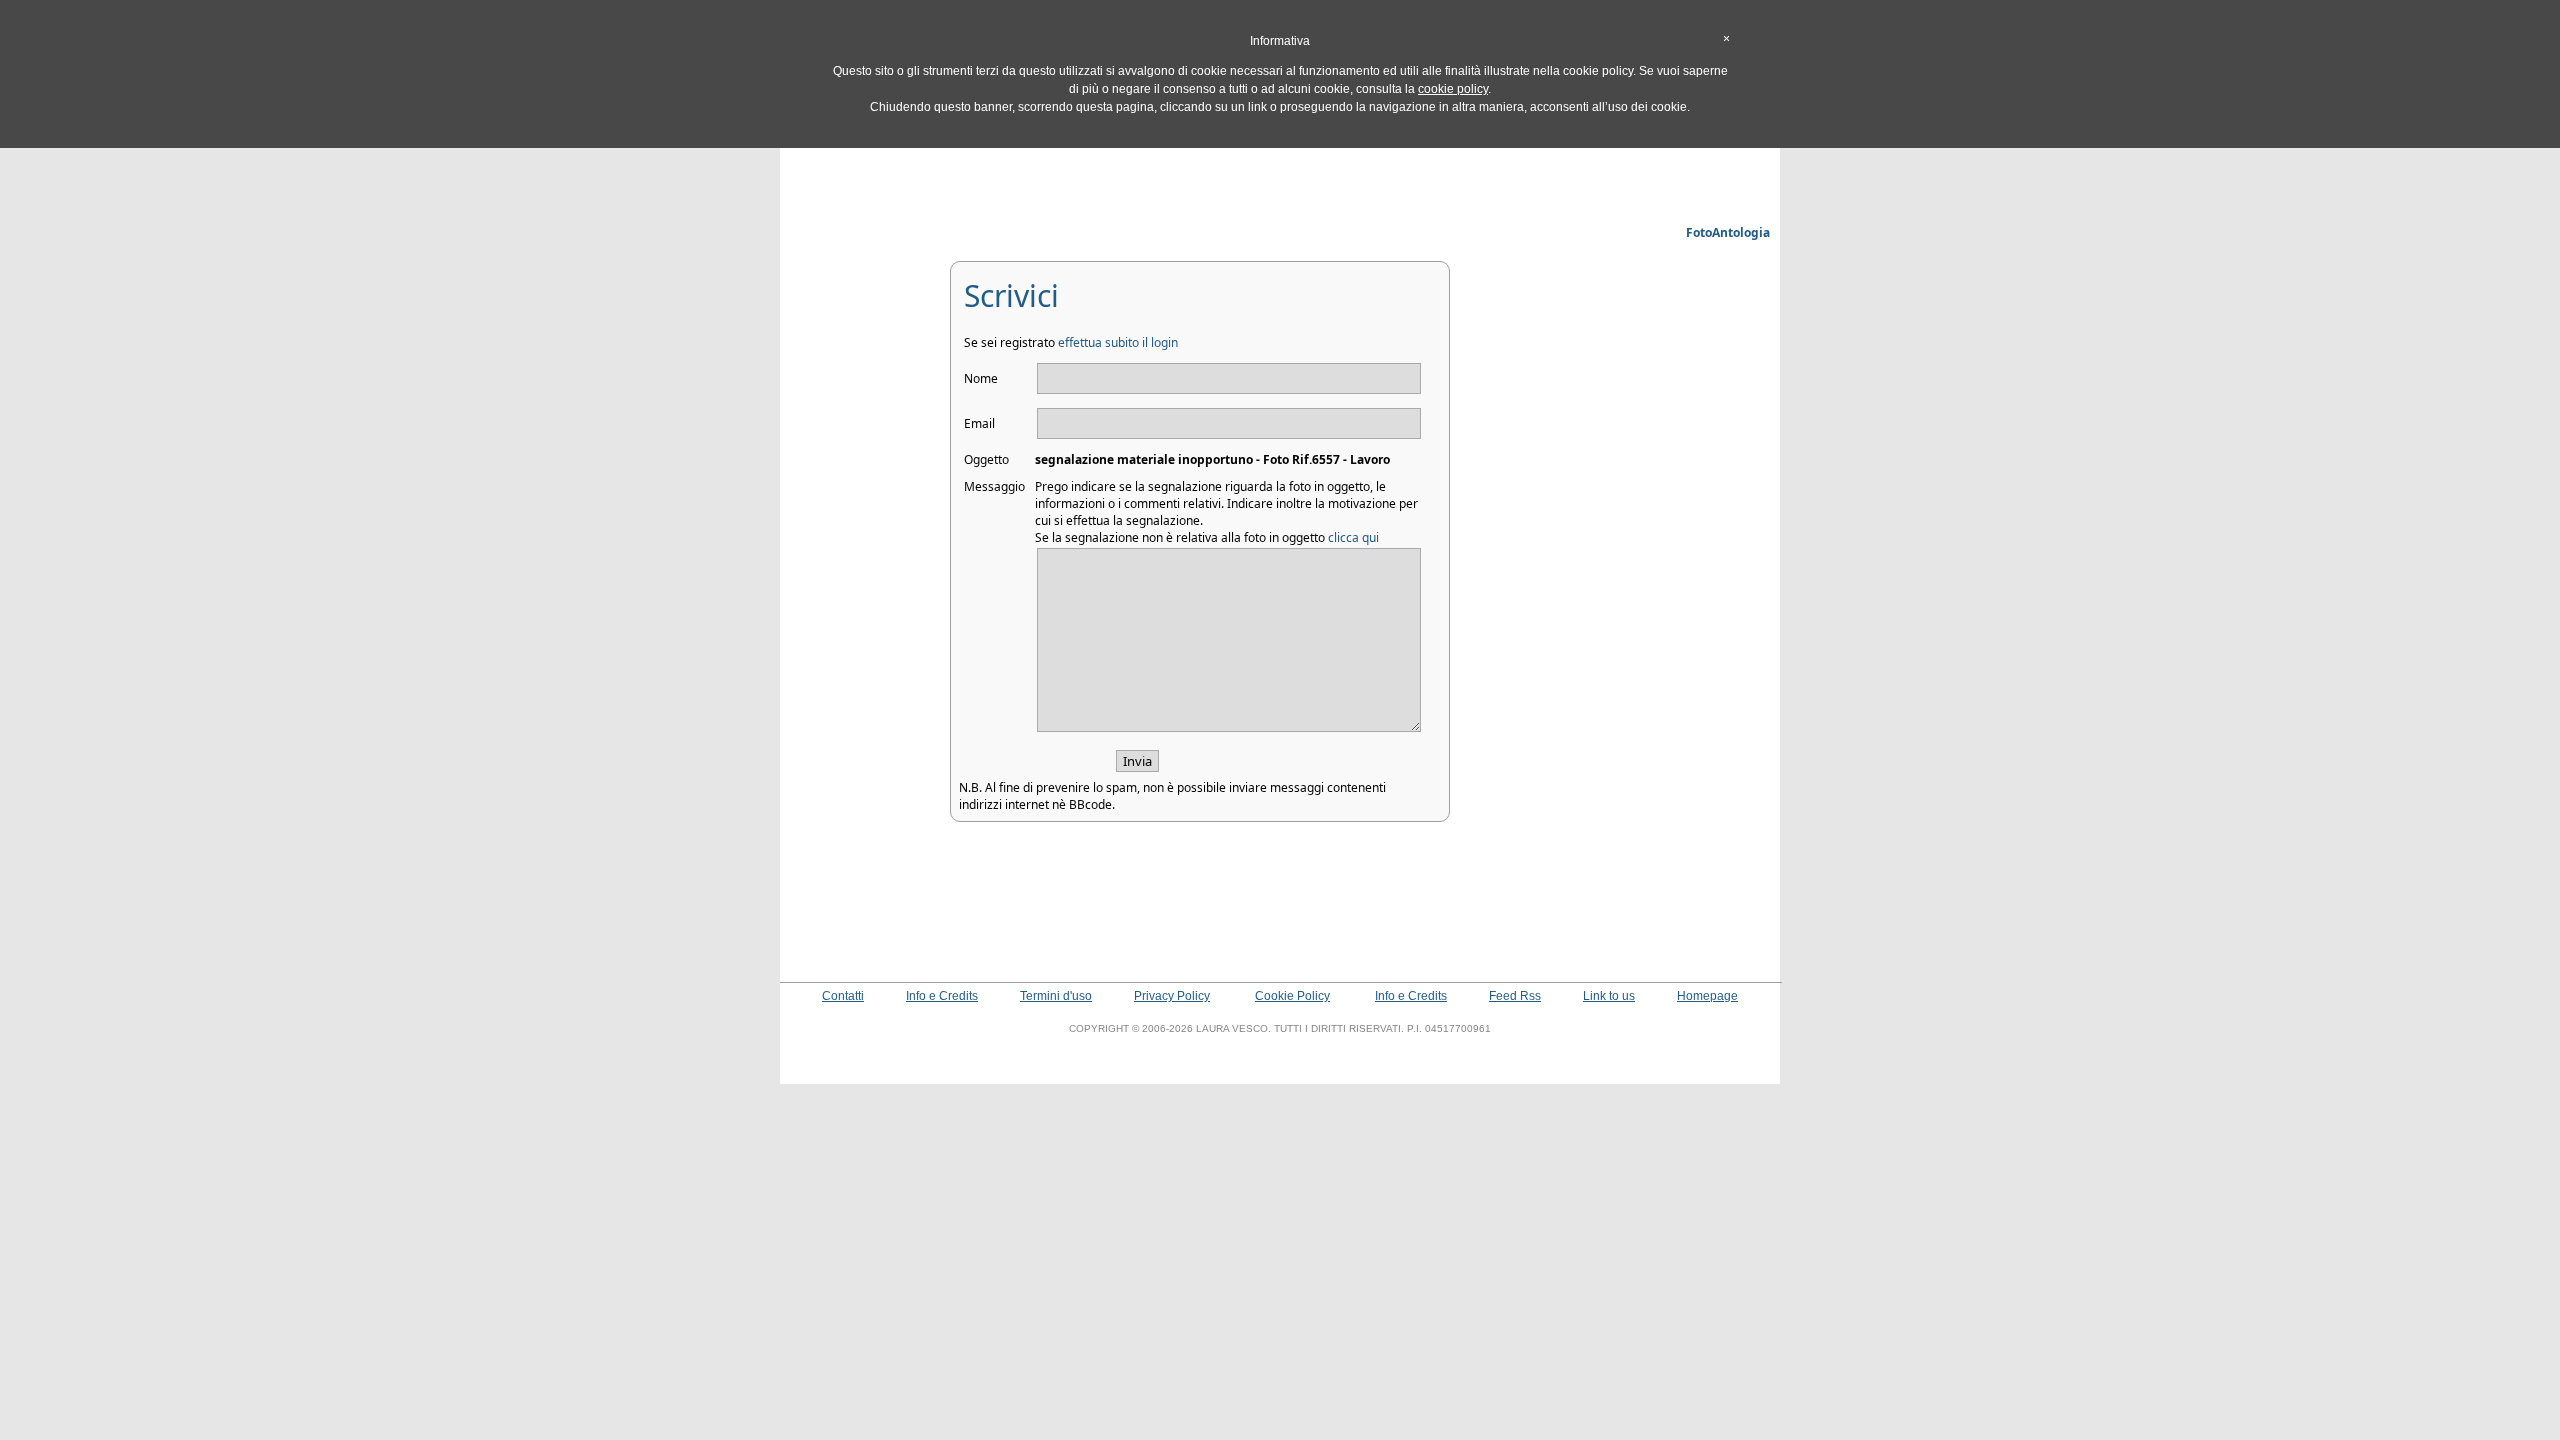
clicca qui (1353, 537)
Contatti (843, 996)
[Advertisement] (1280, 175)
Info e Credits (942, 996)
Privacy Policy (1172, 996)
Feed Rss (1515, 996)
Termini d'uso (1056, 996)
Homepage (1707, 996)
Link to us (1609, 996)
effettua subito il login (1118, 342)
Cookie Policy (1292, 996)
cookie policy (1453, 89)
